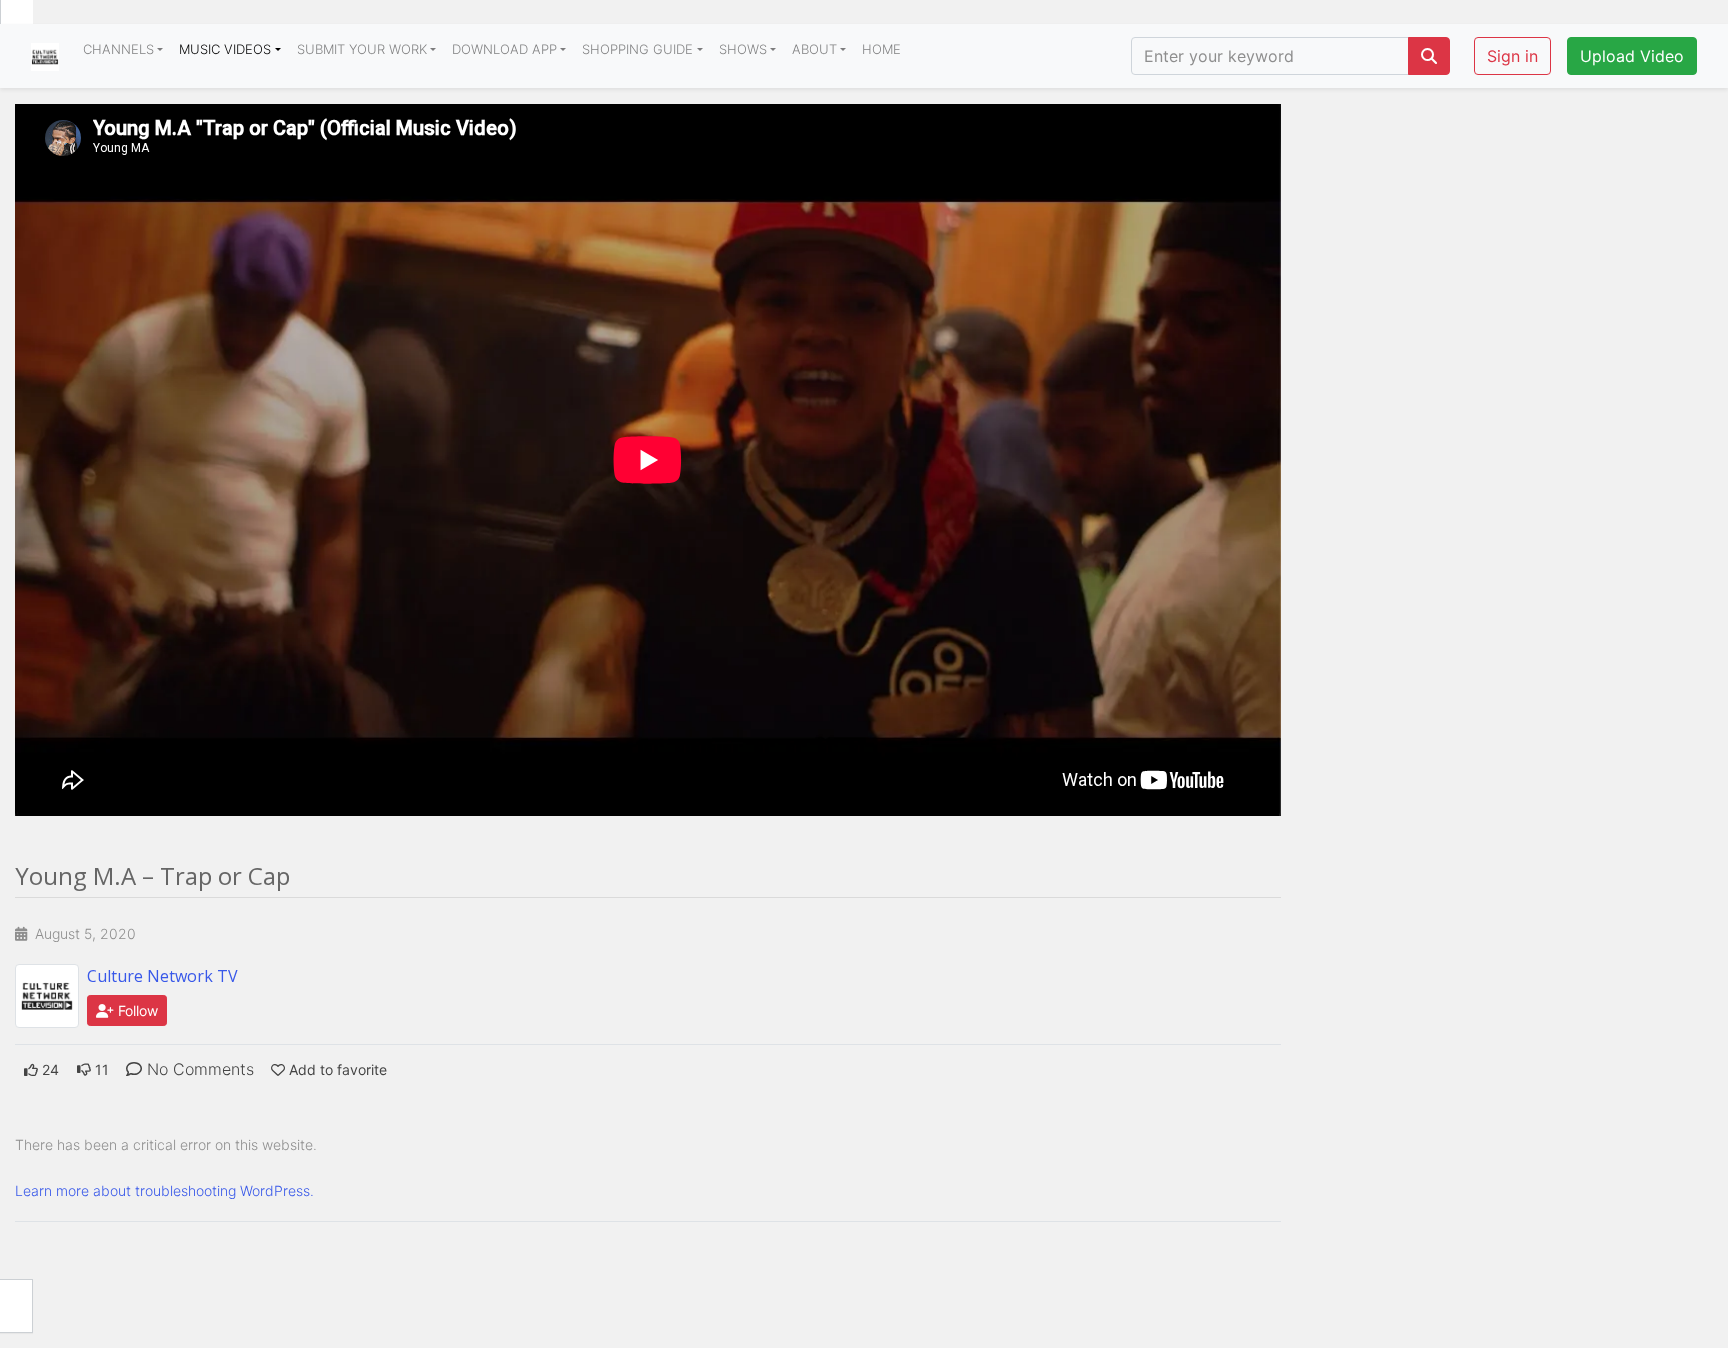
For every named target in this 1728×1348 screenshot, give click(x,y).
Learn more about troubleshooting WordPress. (164, 1190)
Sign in (1512, 56)
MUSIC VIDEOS (225, 49)
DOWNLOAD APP (504, 49)
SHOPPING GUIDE (637, 49)
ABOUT (814, 49)
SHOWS (743, 49)
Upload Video (1632, 56)
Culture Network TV (162, 976)
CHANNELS (118, 49)
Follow (136, 1010)
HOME (881, 49)
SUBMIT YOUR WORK (362, 49)
